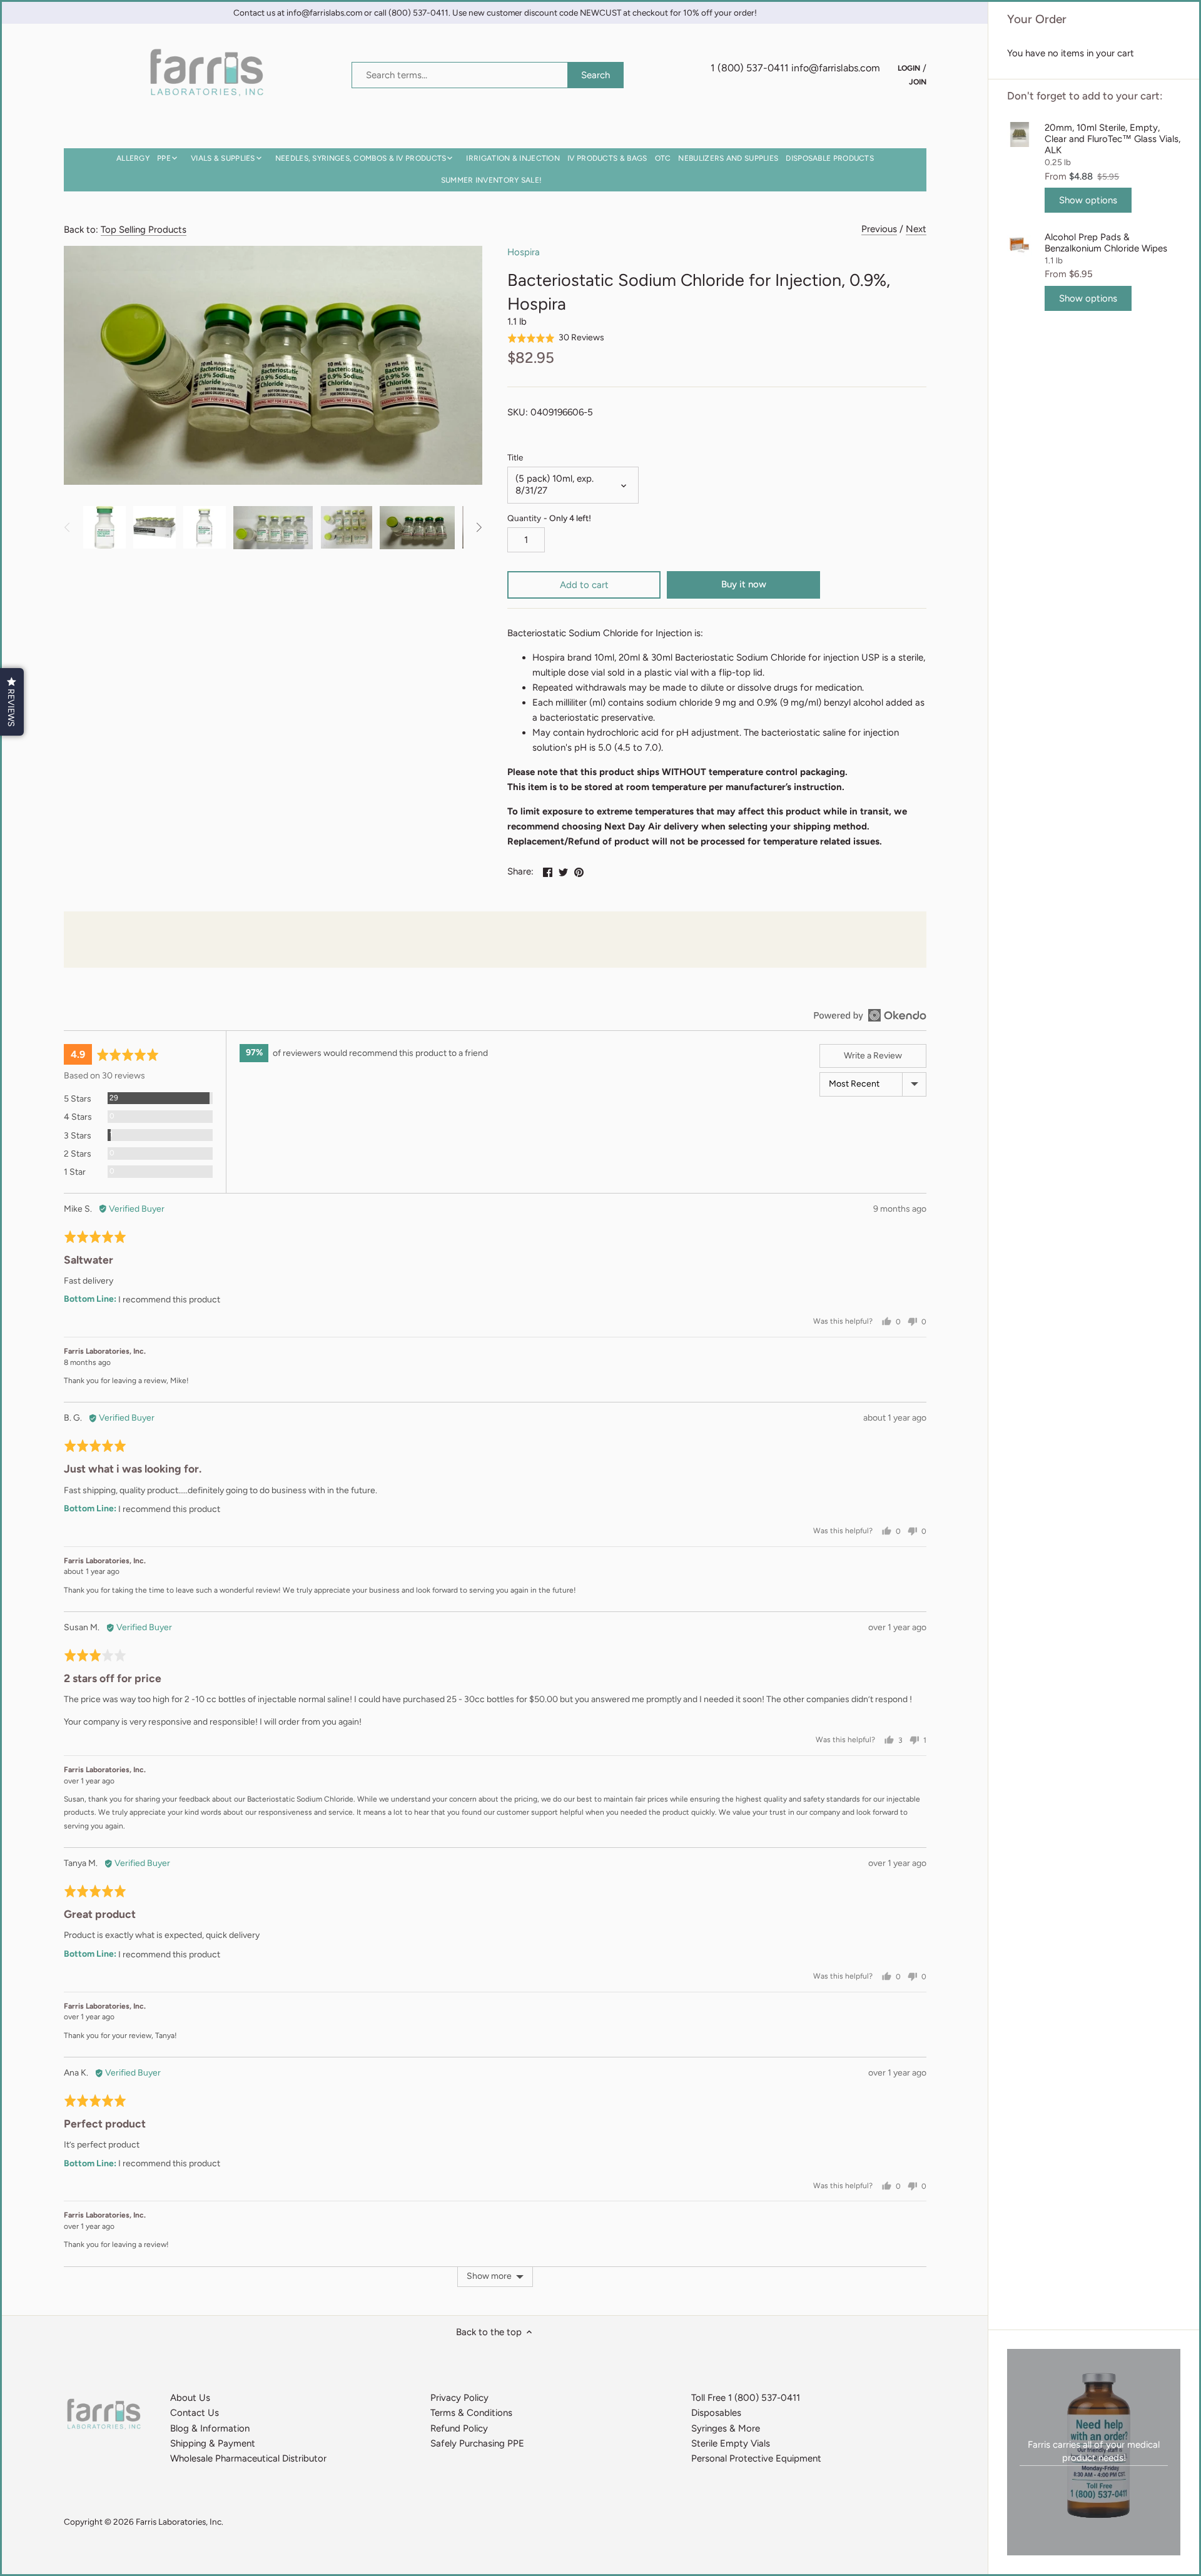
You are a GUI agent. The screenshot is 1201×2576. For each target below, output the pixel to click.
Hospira (524, 252)
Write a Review (873, 1056)
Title (515, 457)
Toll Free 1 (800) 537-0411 (746, 2398)
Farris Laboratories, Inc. (180, 2522)
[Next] (479, 527)
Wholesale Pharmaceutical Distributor (248, 2458)
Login (909, 68)
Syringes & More (726, 2428)
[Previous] (68, 527)
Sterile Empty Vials (731, 2443)
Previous (879, 229)
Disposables (716, 2413)
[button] (556, 337)
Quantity (549, 518)
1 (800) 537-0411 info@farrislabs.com (795, 68)
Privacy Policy (459, 2398)
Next (916, 229)
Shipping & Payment (213, 2443)
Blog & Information (210, 2428)
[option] (104, 527)
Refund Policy (459, 2428)
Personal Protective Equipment (756, 2458)
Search (595, 75)
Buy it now (744, 584)
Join (918, 81)
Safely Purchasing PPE (477, 2443)
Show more (489, 2276)
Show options (1088, 200)
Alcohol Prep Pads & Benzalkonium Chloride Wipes (1106, 243)
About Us (190, 2398)
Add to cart (584, 585)
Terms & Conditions (471, 2413)
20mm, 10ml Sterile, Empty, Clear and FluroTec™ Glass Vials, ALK (1112, 139)
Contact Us (195, 2413)
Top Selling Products (144, 230)
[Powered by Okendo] (870, 1015)
